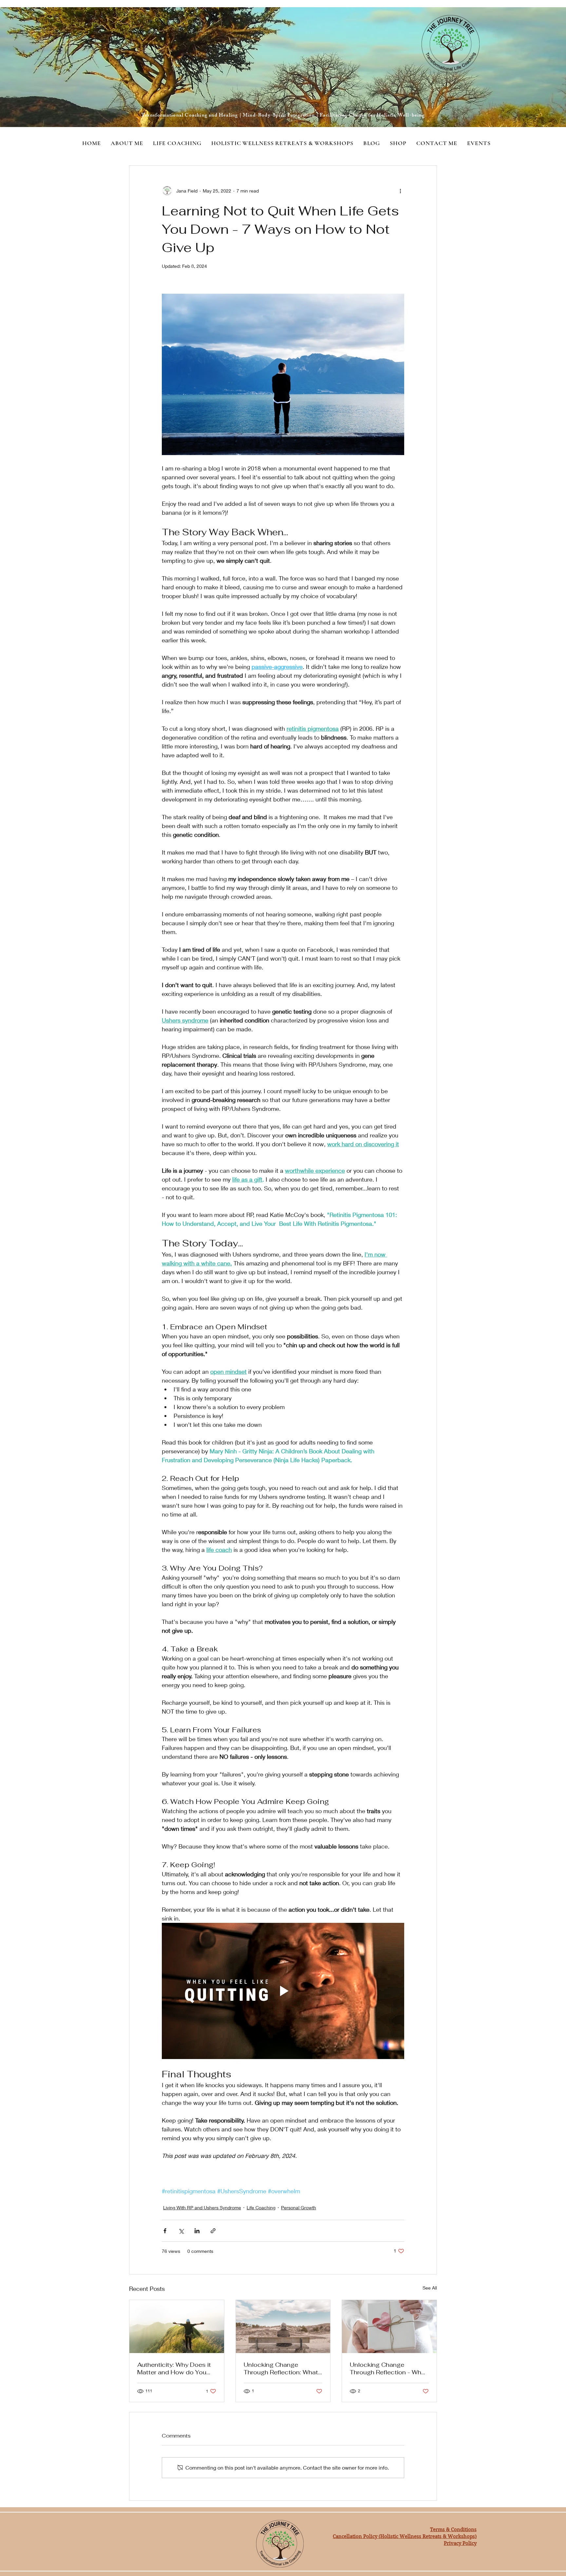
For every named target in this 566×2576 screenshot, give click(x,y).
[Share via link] (213, 2231)
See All (430, 2288)
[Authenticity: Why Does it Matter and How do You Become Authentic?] (177, 2327)
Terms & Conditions (453, 2530)
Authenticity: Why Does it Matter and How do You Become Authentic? (174, 2368)
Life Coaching (261, 2208)
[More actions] (400, 191)
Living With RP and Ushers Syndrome (202, 2208)
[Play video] (283, 1991)
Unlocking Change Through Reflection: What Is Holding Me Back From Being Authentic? (281, 2368)
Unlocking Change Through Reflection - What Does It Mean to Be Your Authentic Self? (388, 2368)
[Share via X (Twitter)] (181, 2231)
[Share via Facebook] (165, 2231)
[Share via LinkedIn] (197, 2231)
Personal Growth (299, 2208)
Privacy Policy (460, 2543)
